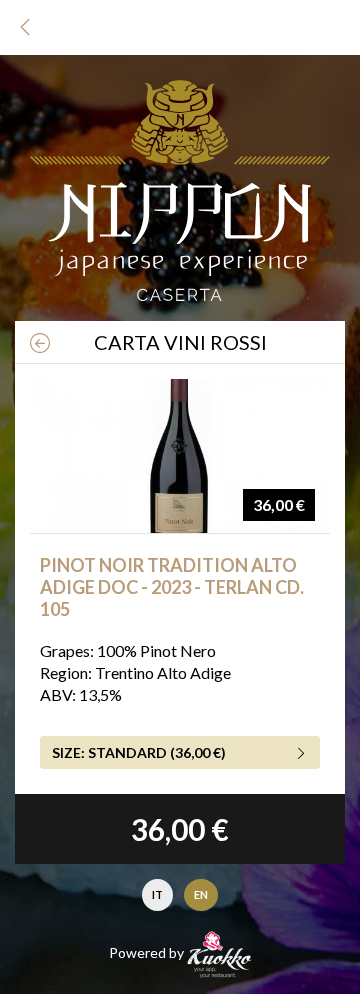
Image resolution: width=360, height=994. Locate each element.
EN (201, 894)
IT (157, 894)
